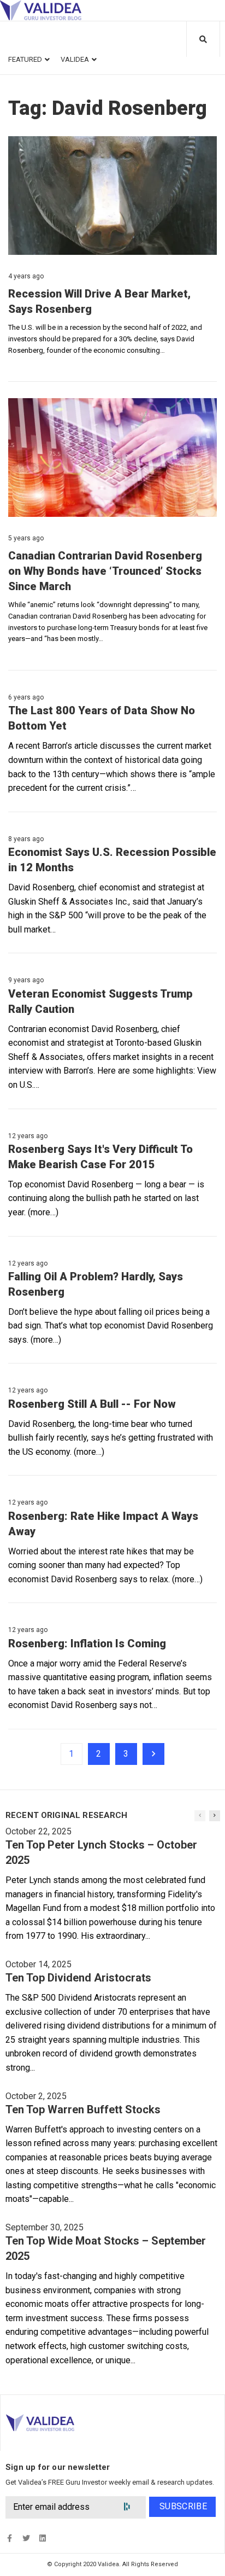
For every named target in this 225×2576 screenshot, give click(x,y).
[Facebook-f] (10, 2538)
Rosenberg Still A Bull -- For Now (92, 1404)
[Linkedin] (42, 2538)
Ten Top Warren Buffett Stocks (83, 2109)
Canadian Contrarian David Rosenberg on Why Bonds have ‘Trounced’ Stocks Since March (105, 571)
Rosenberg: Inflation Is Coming (87, 1643)
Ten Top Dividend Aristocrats (78, 1978)
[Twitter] (26, 2538)
